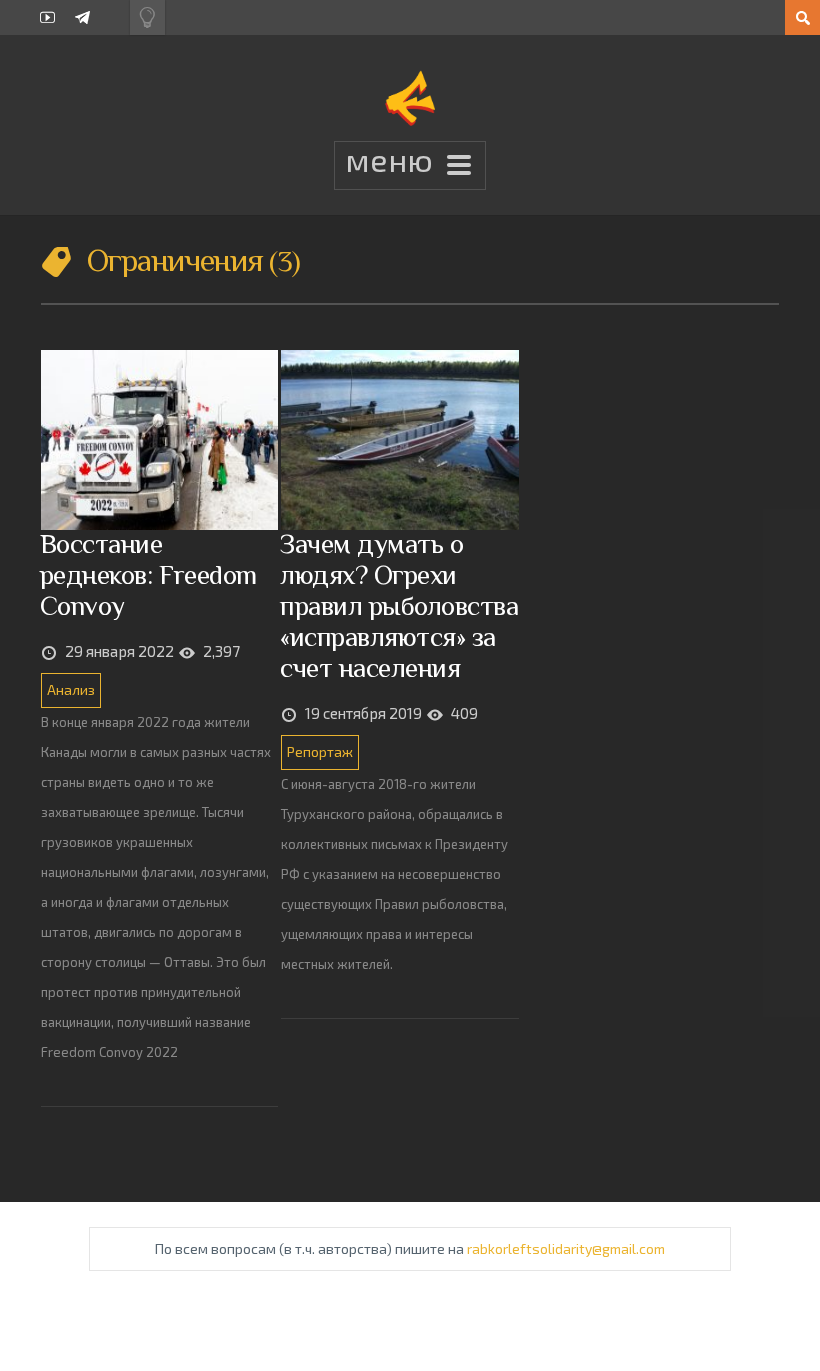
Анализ (71, 689)
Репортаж (320, 751)
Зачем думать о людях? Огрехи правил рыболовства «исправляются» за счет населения (399, 605)
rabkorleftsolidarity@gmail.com (566, 1248)
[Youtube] (47, 17)
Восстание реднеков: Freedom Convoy (148, 574)
